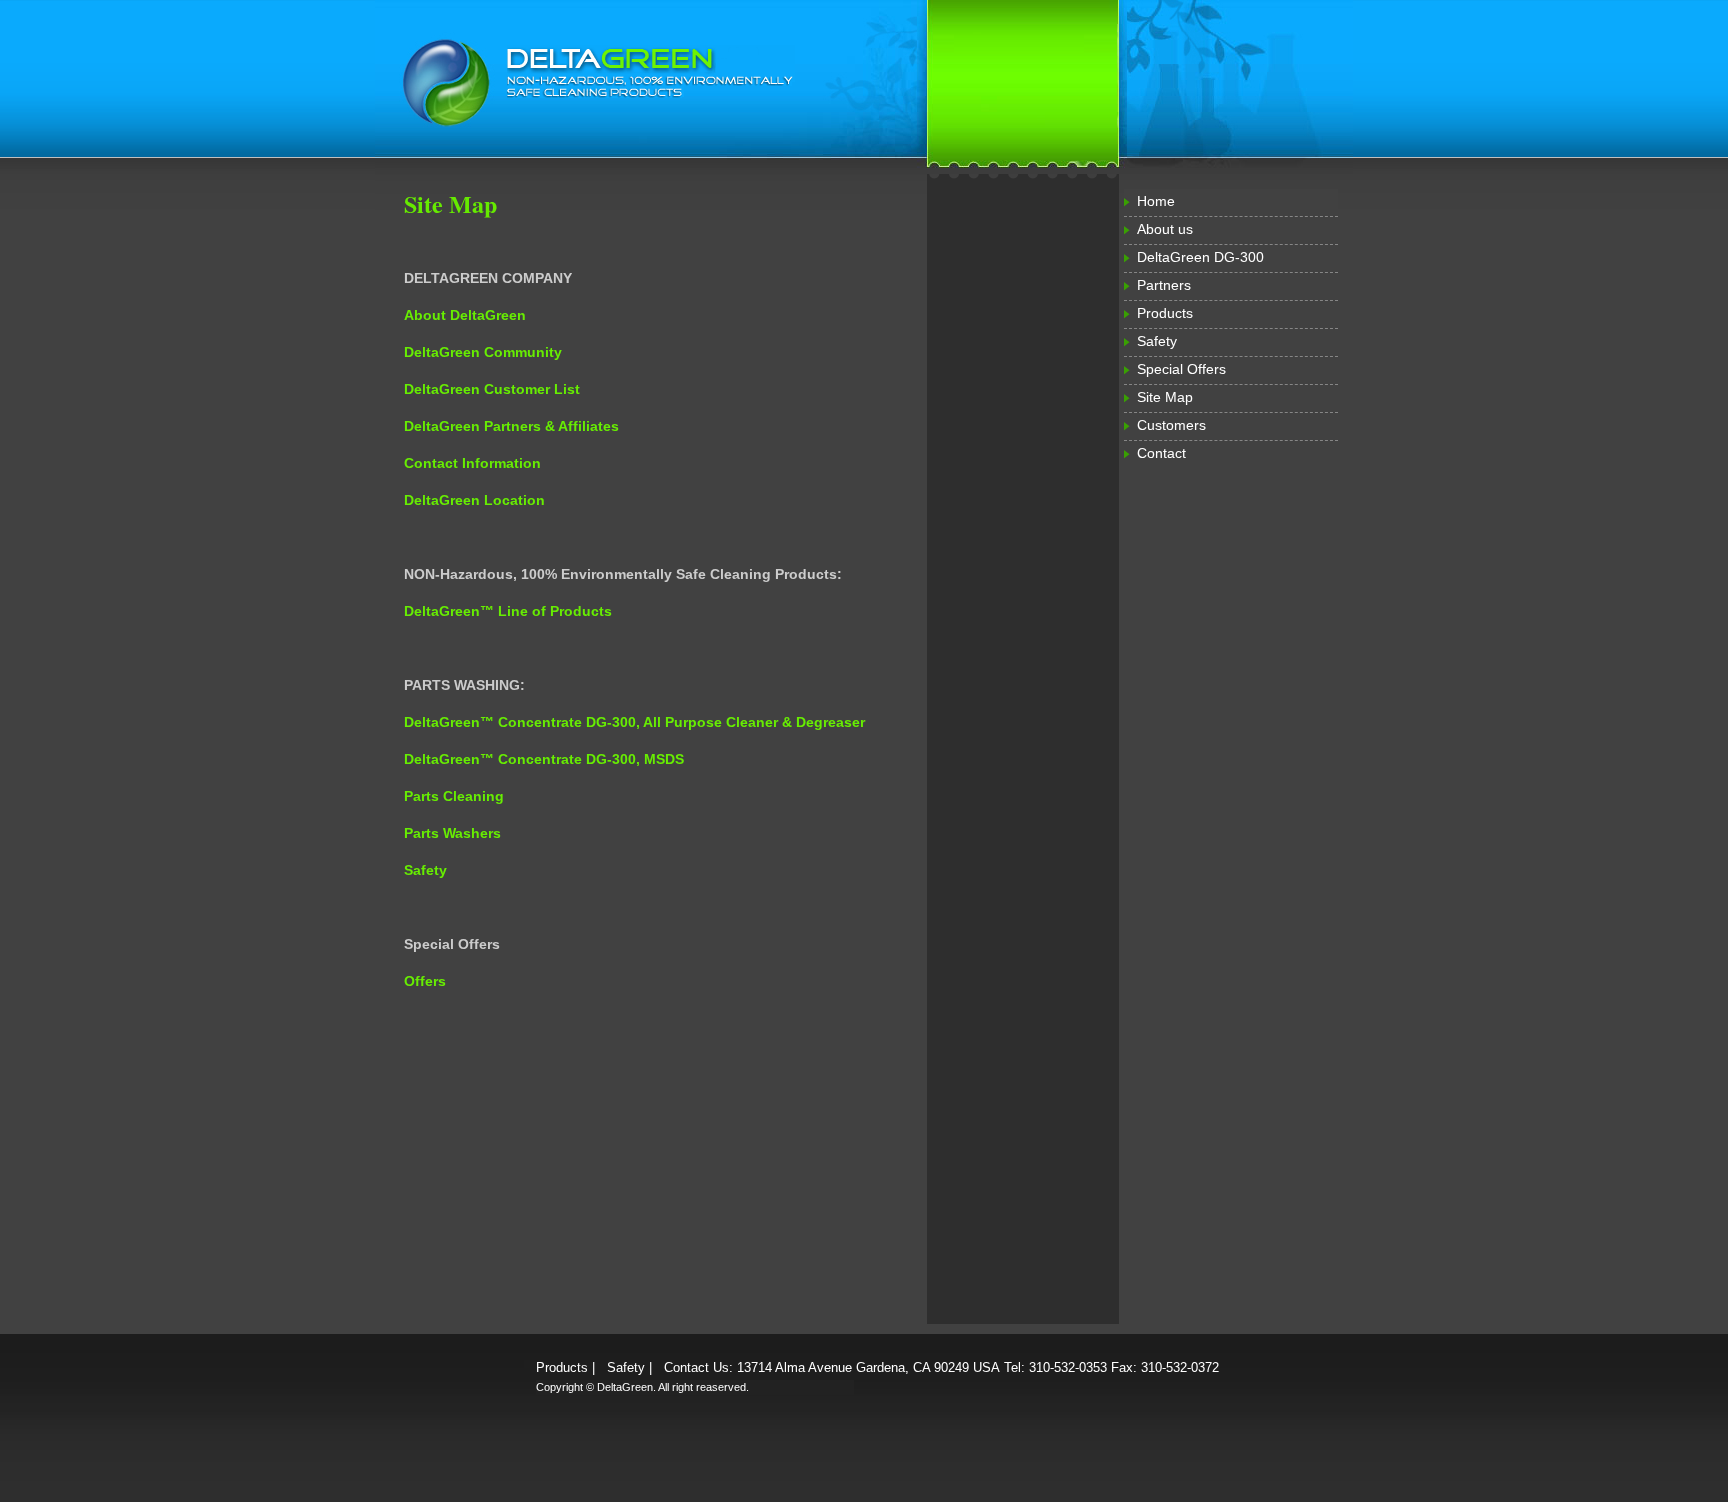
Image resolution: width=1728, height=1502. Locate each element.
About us (1165, 229)
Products (1165, 313)
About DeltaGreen (465, 315)
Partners (1164, 285)
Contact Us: (698, 1367)
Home (1156, 201)
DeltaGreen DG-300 (1200, 257)
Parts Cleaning (454, 796)
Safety (1157, 341)
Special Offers (1181, 369)
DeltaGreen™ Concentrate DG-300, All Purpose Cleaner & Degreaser (634, 722)
